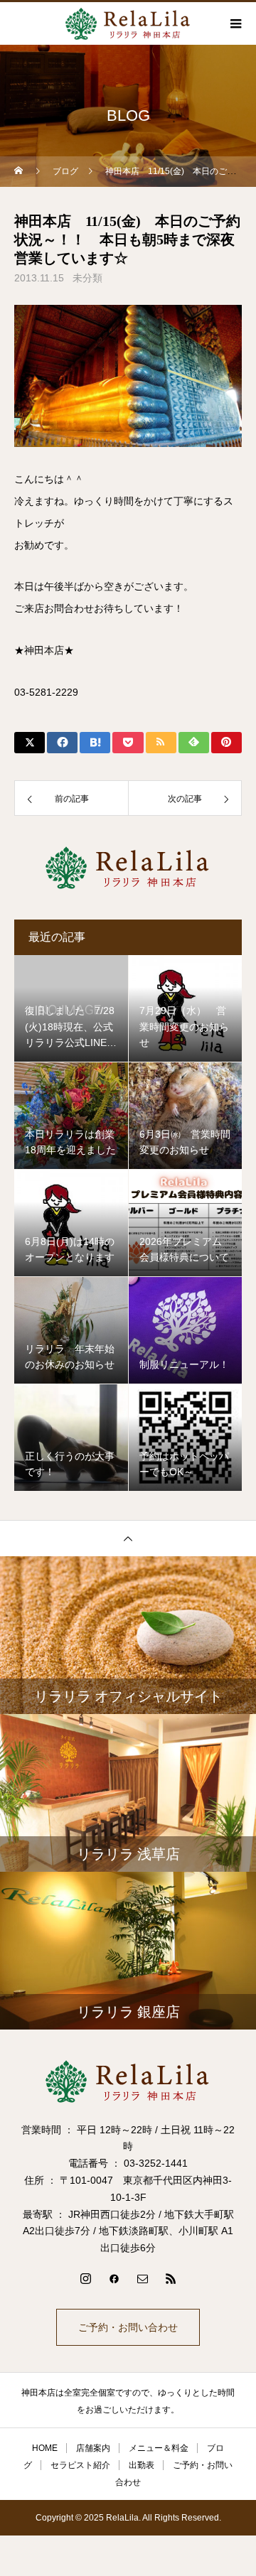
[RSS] (171, 2278)
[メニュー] (235, 23)
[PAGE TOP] (128, 1538)
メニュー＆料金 (159, 2448)
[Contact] (142, 2278)
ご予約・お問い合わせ (128, 2327)
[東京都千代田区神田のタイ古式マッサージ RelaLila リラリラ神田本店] (128, 2081)
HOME (45, 2448)
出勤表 (142, 2465)
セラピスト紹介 (80, 2465)
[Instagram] (85, 2278)
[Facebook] (114, 2278)
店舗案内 (93, 2448)
